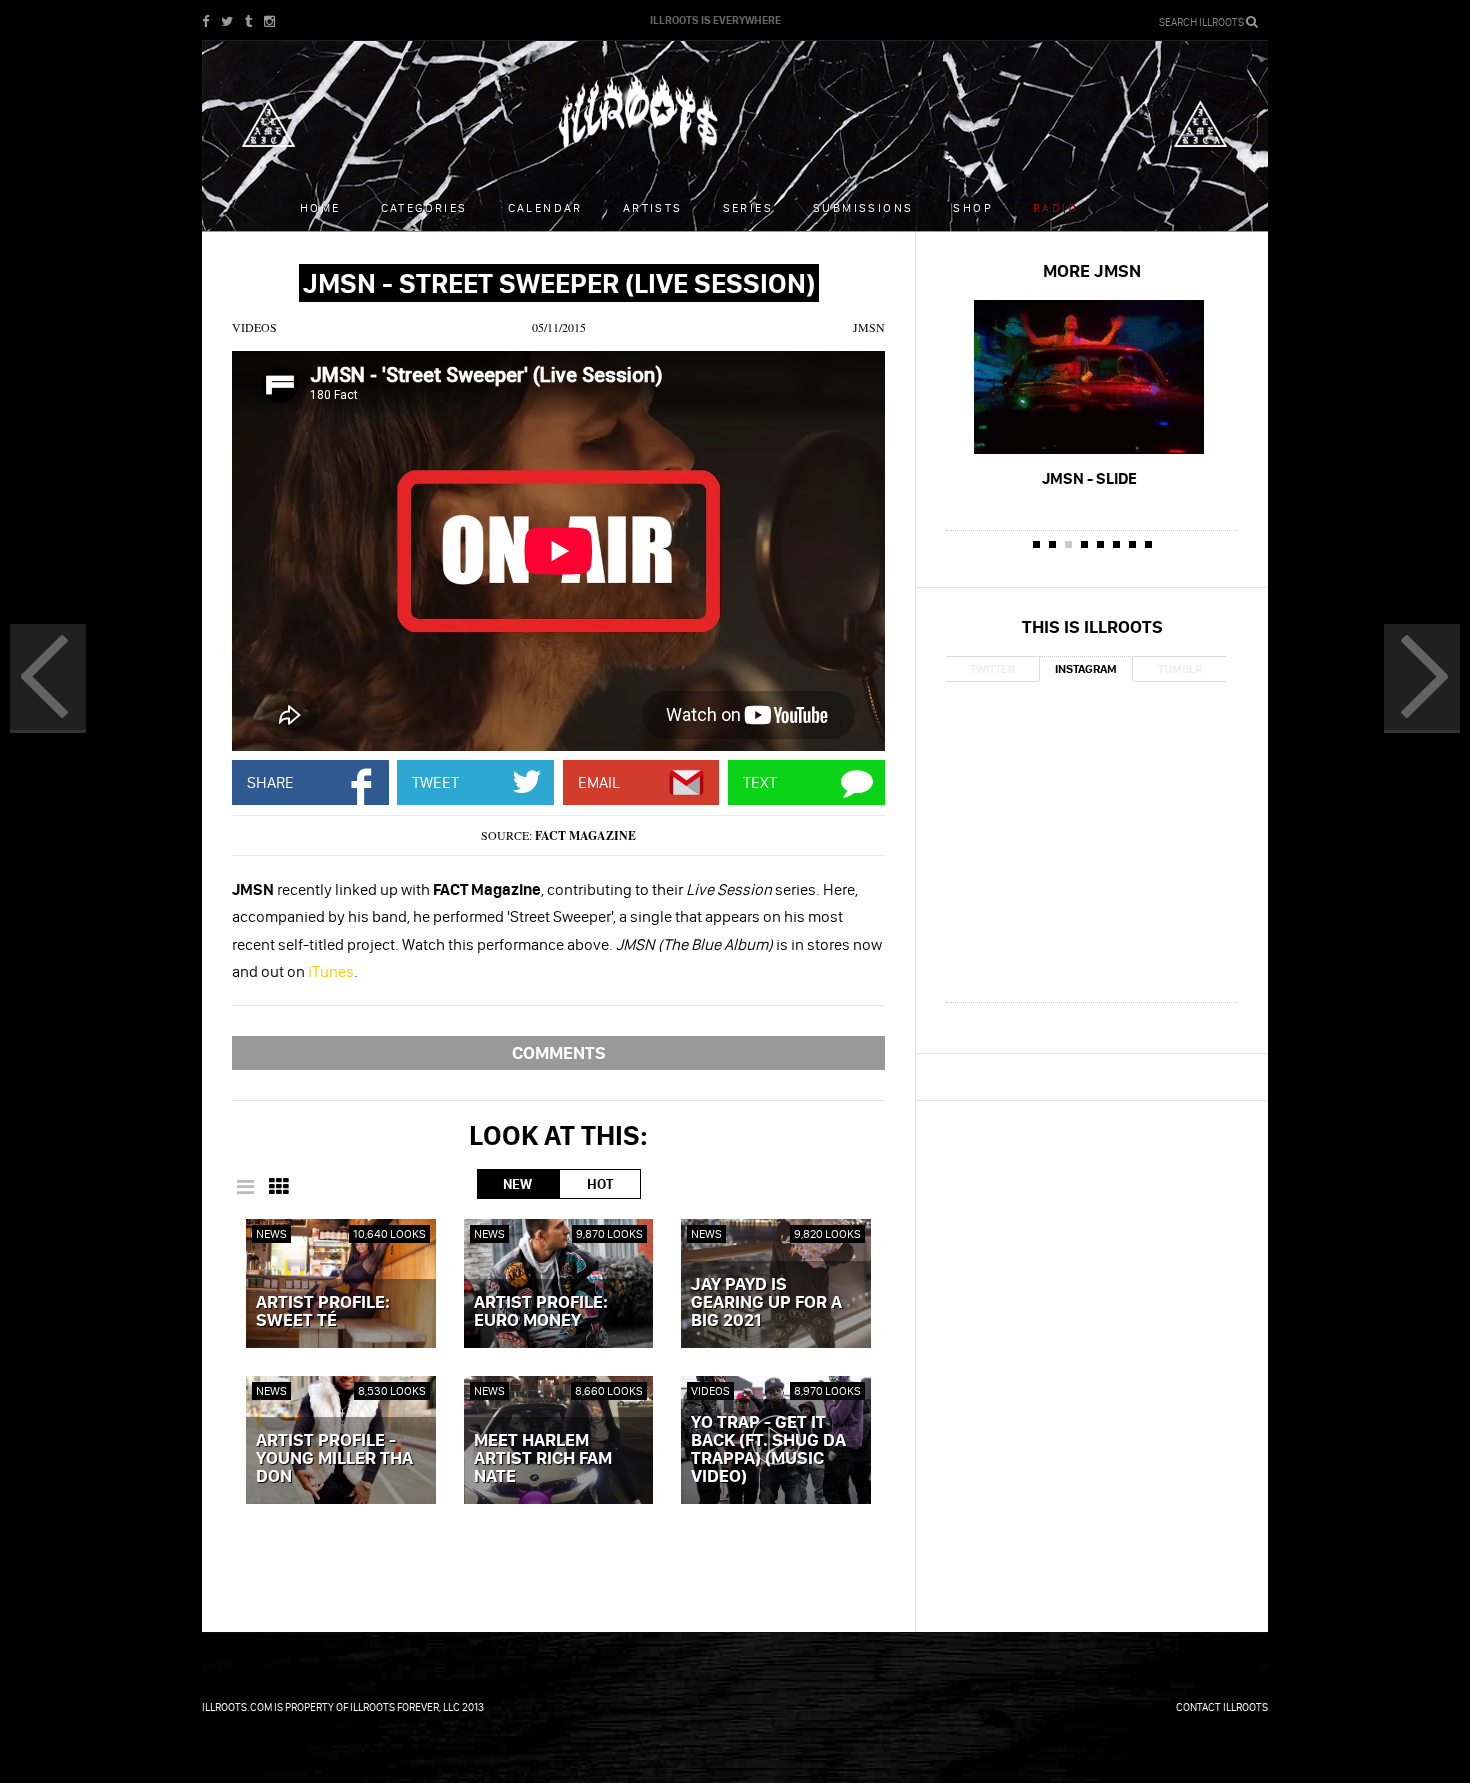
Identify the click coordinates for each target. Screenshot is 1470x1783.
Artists (653, 207)
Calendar (545, 207)
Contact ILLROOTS (1222, 1707)
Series (748, 207)
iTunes (331, 971)
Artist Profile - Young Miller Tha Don (334, 1459)
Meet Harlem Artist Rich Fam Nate (543, 1459)
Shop (973, 207)
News (271, 1233)
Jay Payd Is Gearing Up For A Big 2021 (766, 1303)
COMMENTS (559, 1052)
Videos (254, 327)
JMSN (869, 327)
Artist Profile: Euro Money (541, 1312)
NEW (517, 1184)
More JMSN (1092, 270)
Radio (1055, 207)
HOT (600, 1184)
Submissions (863, 207)
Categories (424, 207)
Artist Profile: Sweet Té (323, 1312)
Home (320, 207)
